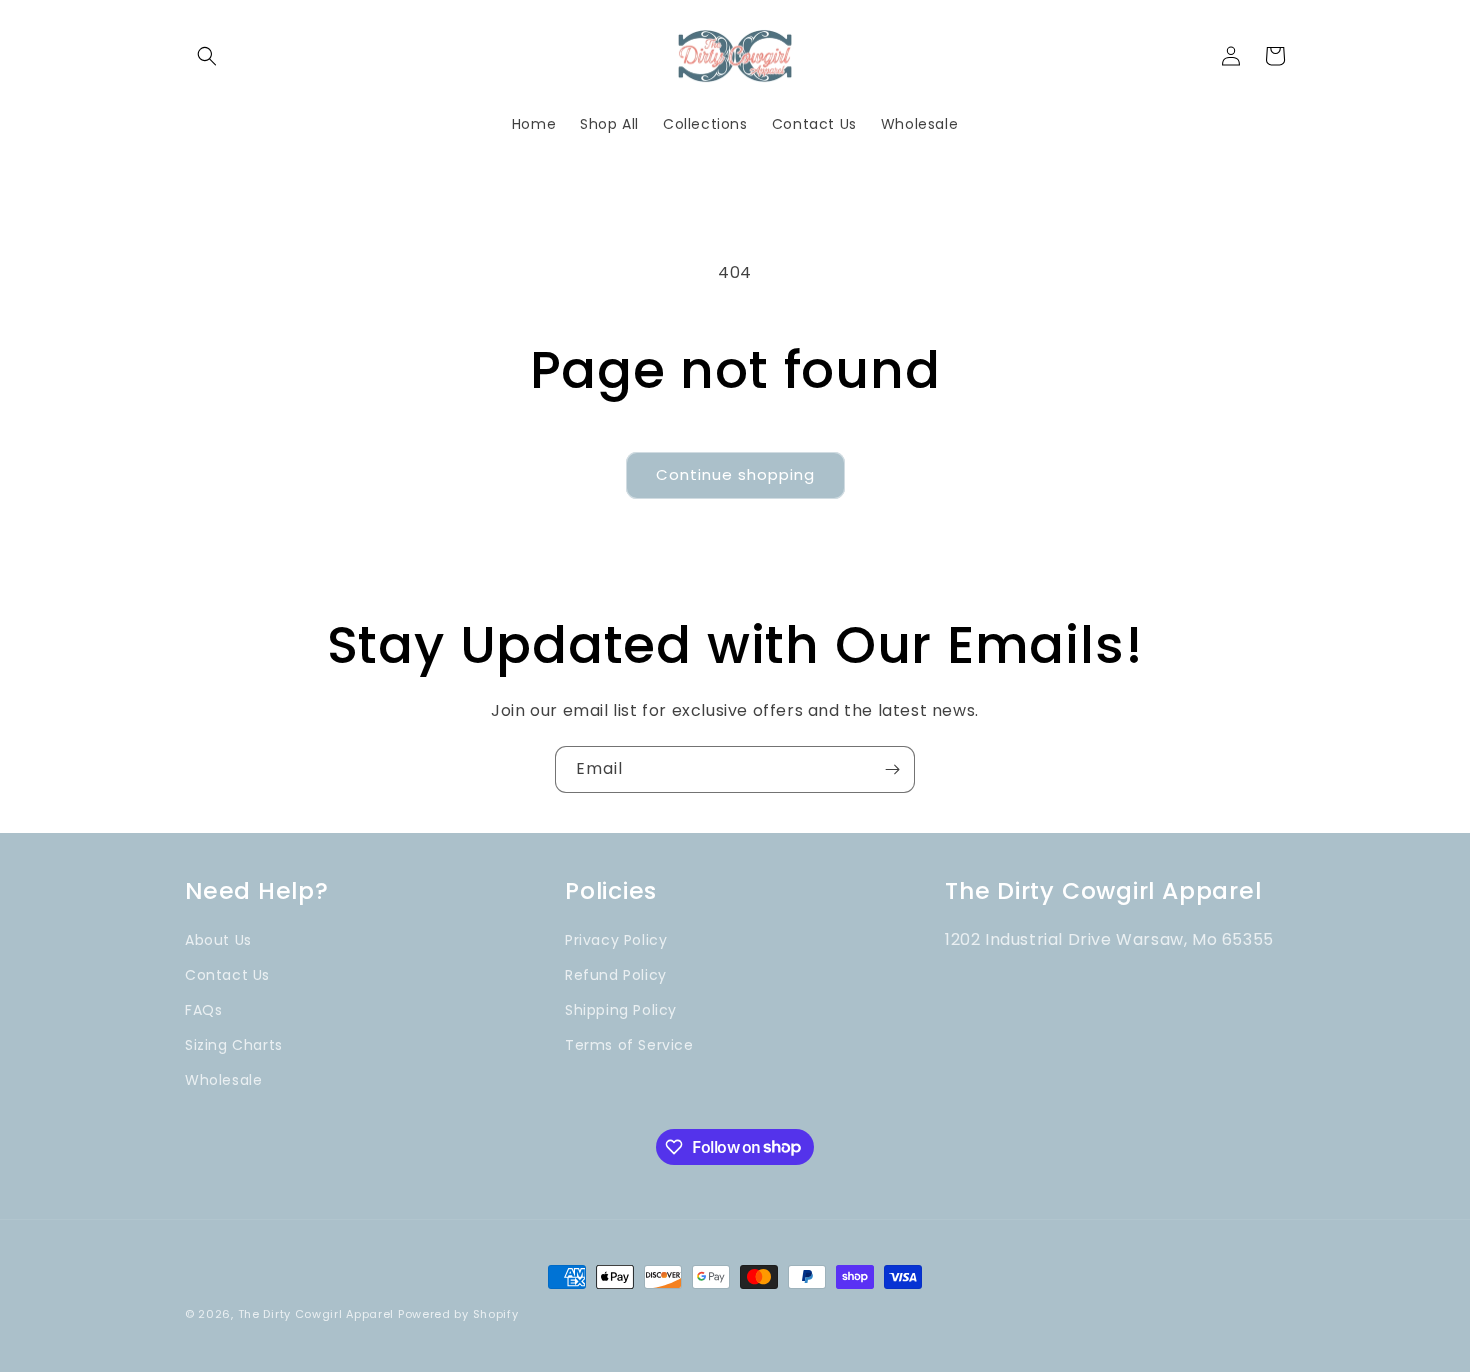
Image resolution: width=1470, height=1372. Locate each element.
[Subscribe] (892, 769)
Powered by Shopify (458, 1314)
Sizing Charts (234, 1045)
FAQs (203, 1010)
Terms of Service (629, 1045)
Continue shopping (735, 474)
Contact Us (227, 975)
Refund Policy (616, 975)
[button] (207, 56)
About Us (218, 940)
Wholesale (223, 1080)
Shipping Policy (621, 1010)
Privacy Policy (616, 940)
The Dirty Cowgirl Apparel (316, 1314)
